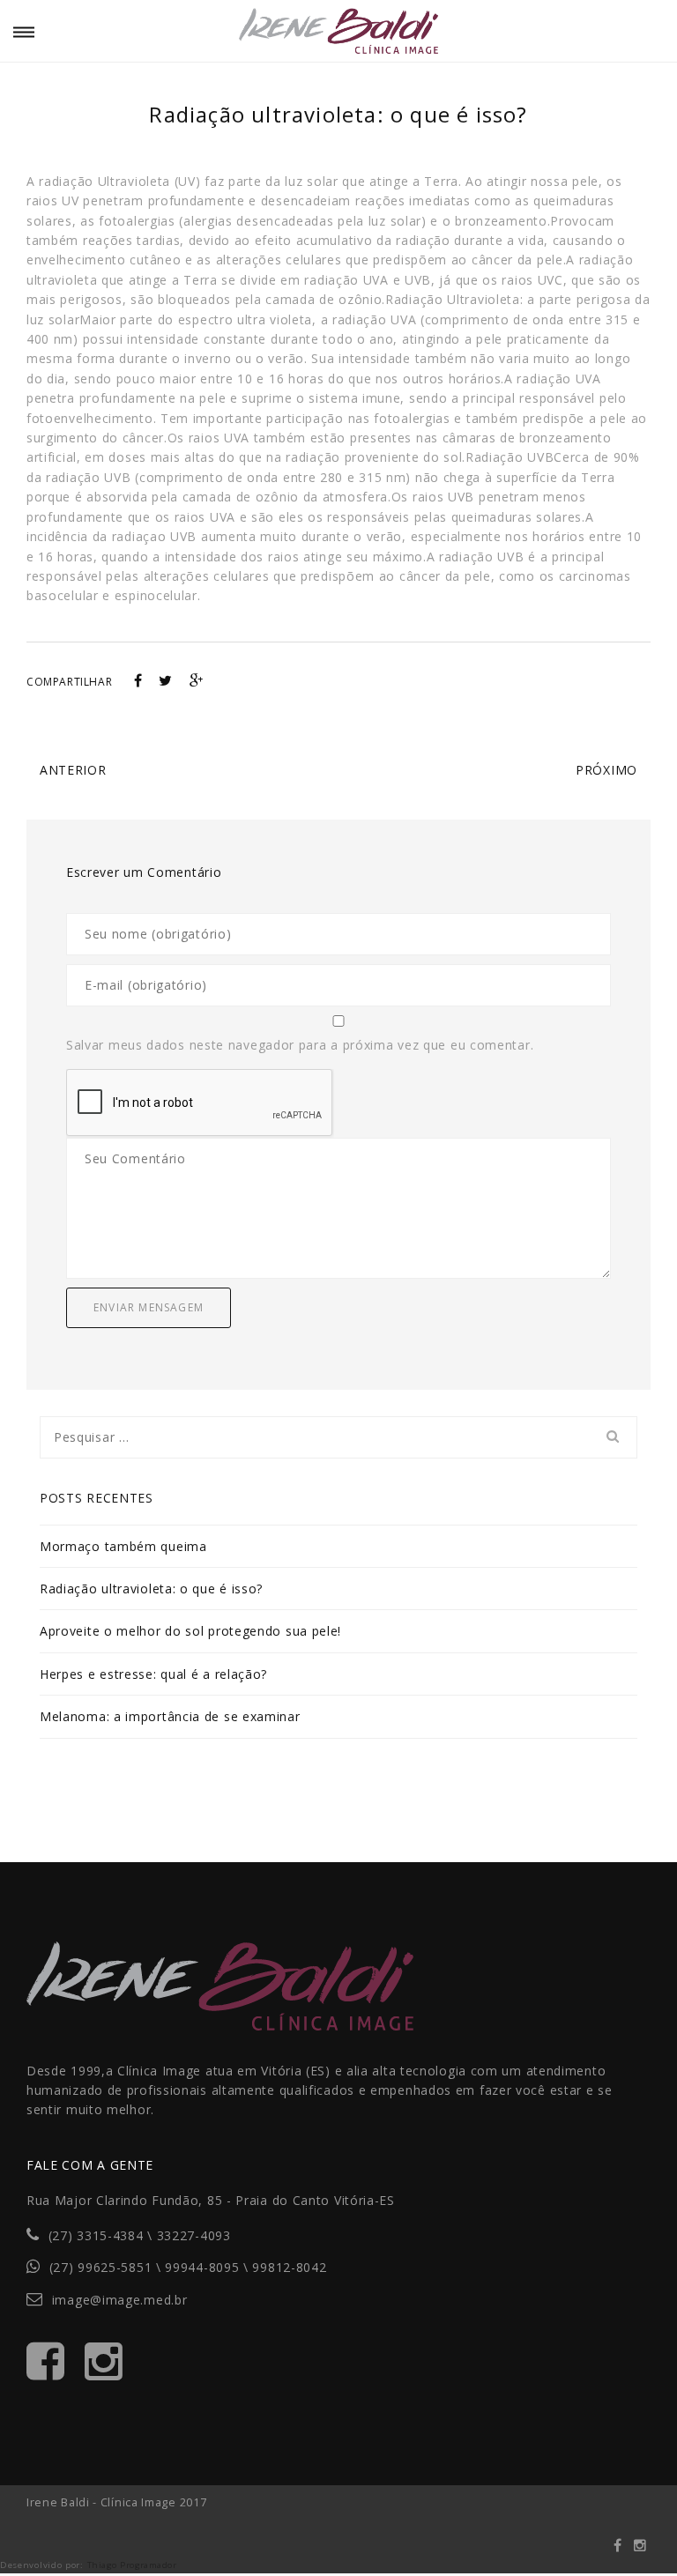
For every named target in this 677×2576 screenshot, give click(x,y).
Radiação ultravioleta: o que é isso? (151, 1589)
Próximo (606, 770)
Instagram (640, 2550)
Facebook (617, 2550)
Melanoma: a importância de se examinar (170, 1716)
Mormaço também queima (123, 1546)
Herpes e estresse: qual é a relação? (153, 1674)
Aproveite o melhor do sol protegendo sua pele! (190, 1631)
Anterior (73, 770)
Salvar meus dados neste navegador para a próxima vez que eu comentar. (300, 1045)
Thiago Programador (132, 2565)
